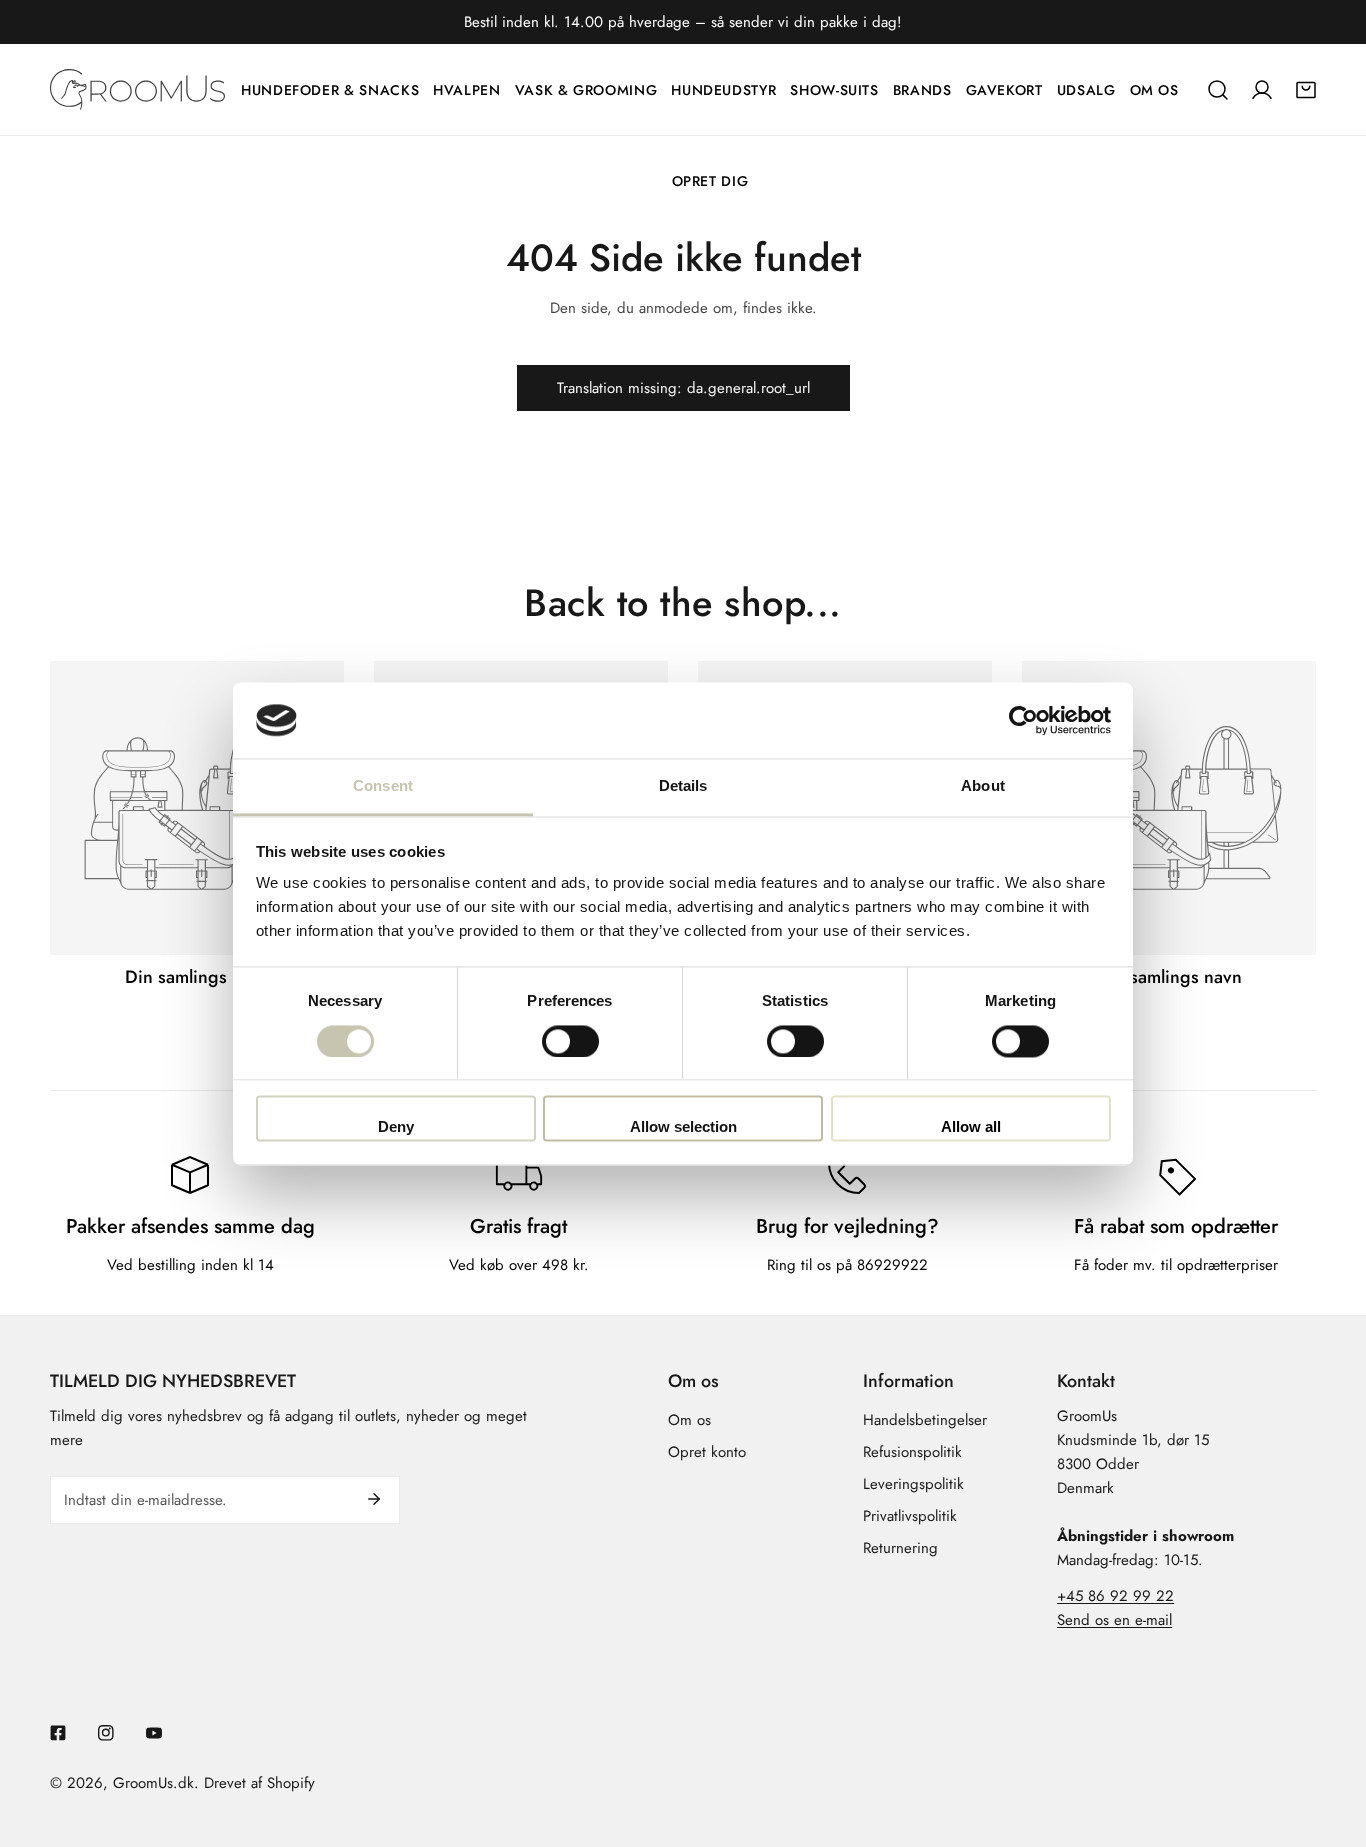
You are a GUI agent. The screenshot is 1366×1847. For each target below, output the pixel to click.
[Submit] (374, 1499)
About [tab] (983, 786)
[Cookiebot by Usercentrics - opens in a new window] (1023, 720)
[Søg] (1218, 90)
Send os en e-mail (1114, 1620)
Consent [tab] (383, 786)
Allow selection (683, 1127)
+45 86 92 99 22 (1115, 1596)
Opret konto (707, 1452)
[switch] (570, 1041)
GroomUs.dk (153, 1783)
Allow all (971, 1127)
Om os (689, 1420)
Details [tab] (683, 786)
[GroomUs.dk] (137, 89)
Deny (396, 1127)
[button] (1306, 90)
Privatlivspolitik (910, 1516)
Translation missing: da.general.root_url (683, 388)
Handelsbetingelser (925, 1420)
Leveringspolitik (913, 1484)
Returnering (900, 1548)
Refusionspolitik (912, 1452)
